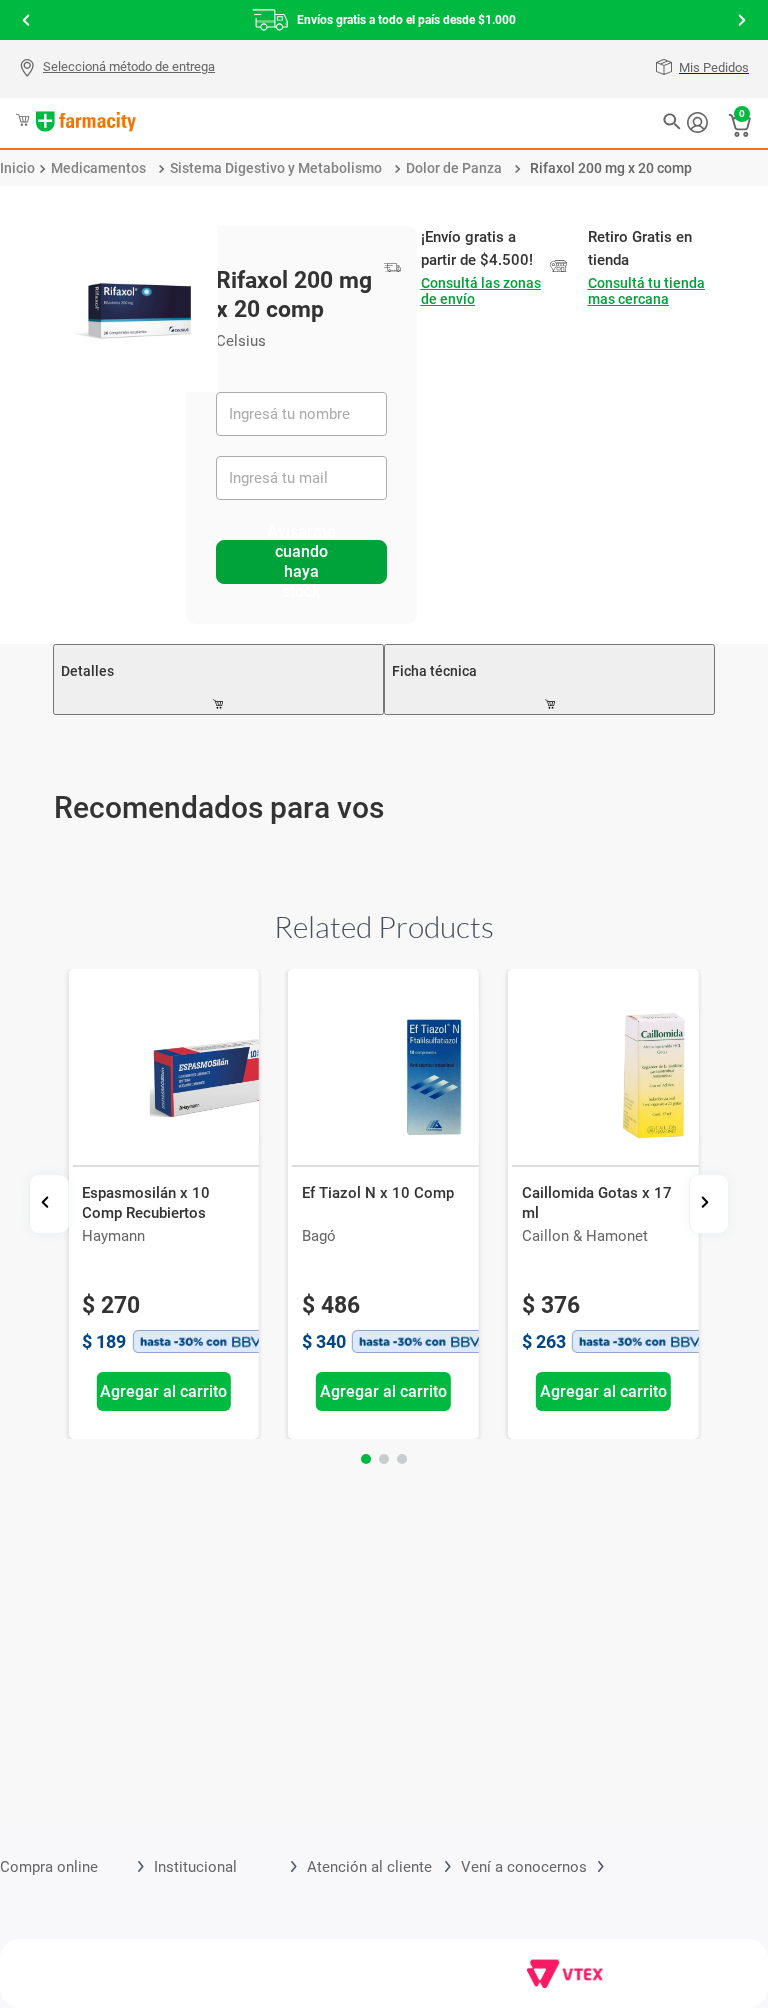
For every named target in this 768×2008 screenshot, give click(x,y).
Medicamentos (98, 168)
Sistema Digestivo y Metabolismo (276, 168)
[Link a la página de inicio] (17, 168)
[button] (119, 69)
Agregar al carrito (164, 1391)
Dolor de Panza (454, 168)
